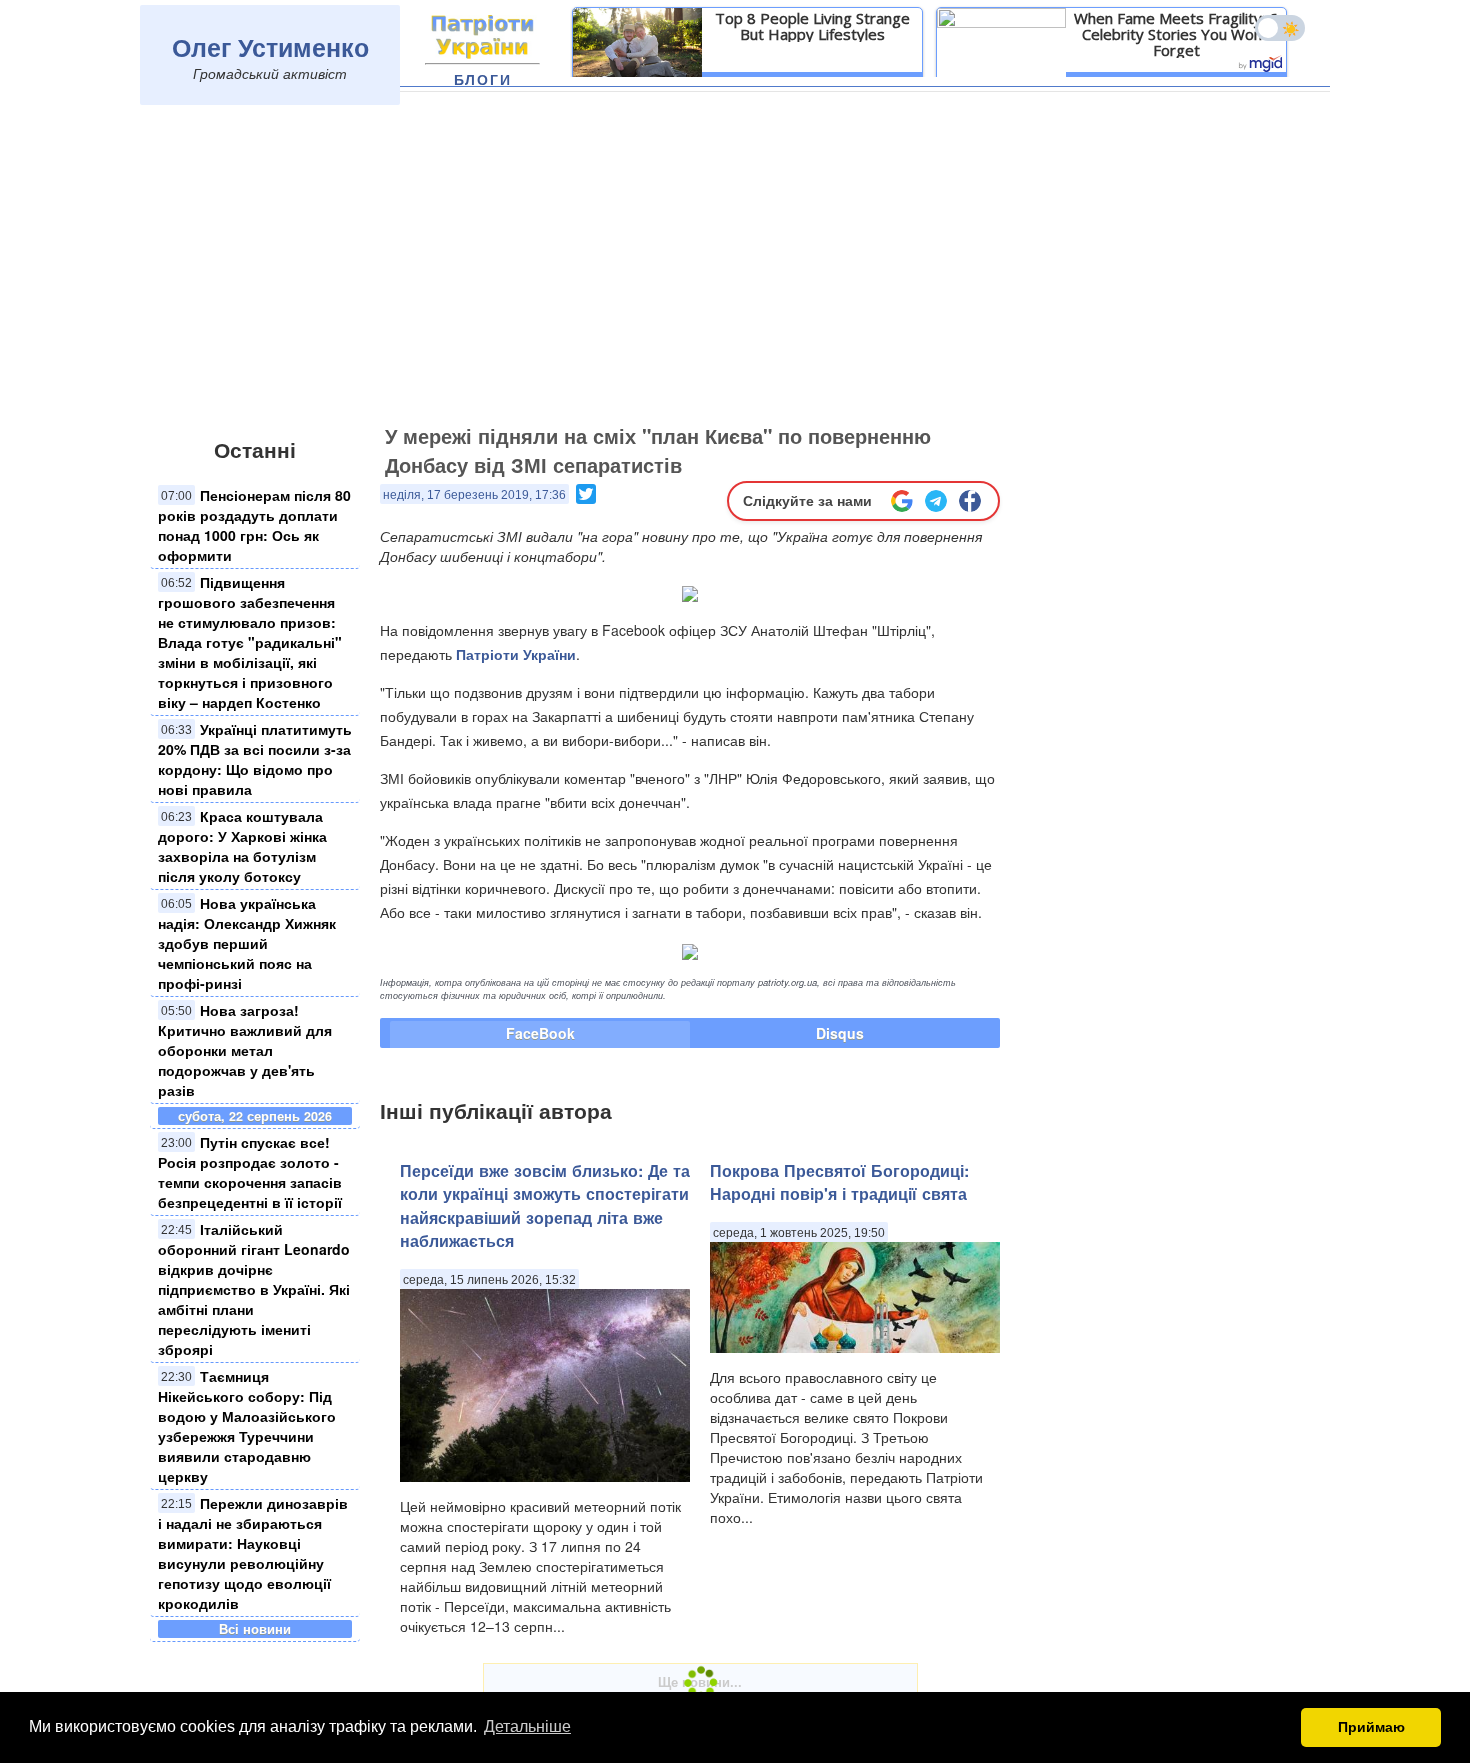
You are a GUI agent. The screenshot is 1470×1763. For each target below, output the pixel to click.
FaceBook (540, 1033)
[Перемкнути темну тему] (1280, 28)
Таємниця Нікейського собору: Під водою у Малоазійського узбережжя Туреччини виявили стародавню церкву (247, 1426)
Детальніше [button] (527, 1726)
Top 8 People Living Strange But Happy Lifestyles (812, 26)
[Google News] (902, 501)
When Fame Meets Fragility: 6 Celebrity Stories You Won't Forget (1176, 34)
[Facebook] (970, 501)
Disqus (840, 1033)
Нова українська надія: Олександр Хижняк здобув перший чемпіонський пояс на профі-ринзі (247, 943)
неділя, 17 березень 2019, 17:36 (474, 495)
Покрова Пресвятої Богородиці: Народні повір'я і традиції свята (839, 1182)
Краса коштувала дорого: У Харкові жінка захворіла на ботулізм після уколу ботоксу (242, 846)
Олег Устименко (270, 47)
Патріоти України (516, 654)
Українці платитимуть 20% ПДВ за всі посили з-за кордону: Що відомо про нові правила (255, 759)
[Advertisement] (735, 267)
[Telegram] (936, 501)
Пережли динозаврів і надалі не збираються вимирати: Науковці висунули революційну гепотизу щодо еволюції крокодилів (253, 1553)
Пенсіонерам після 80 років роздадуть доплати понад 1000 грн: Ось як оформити (254, 525)
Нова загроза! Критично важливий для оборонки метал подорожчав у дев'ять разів (245, 1050)
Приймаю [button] (1371, 1727)
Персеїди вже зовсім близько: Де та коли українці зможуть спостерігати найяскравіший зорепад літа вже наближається (545, 1205)
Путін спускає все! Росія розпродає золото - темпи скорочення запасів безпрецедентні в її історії (250, 1172)
